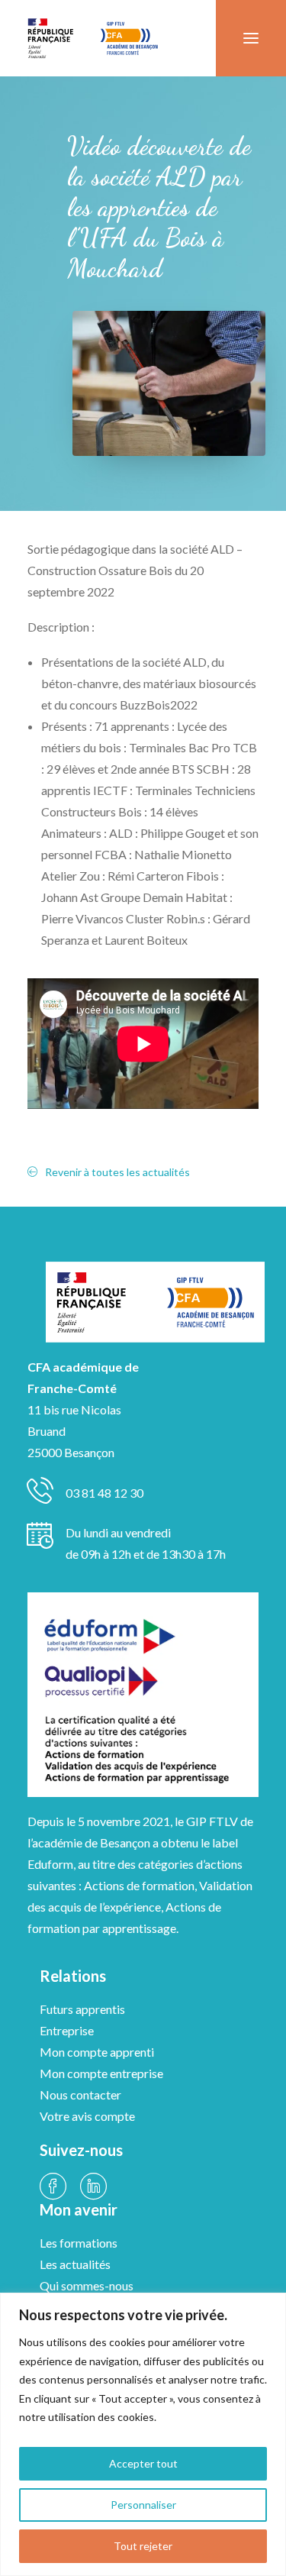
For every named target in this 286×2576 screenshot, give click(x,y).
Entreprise (67, 2030)
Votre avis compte (87, 2116)
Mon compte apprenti (97, 2052)
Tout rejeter (143, 2546)
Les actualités (75, 2264)
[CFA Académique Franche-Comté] (93, 38)
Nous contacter (80, 2094)
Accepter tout (143, 2463)
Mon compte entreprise (101, 2073)
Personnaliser (143, 2505)
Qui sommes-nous (87, 2285)
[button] (251, 38)
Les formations (79, 2243)
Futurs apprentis (82, 2009)
